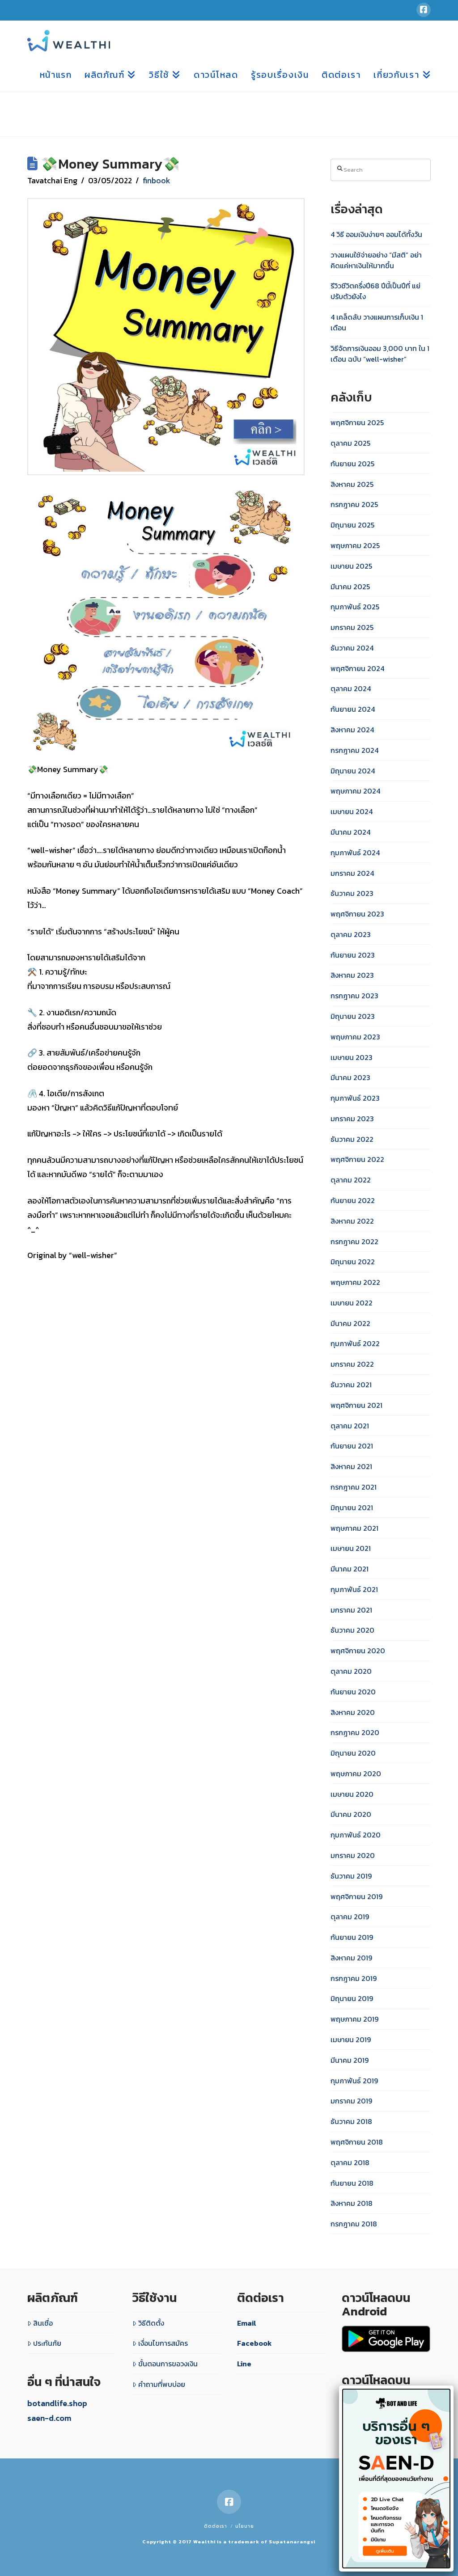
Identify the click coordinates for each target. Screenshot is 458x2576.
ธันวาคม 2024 (352, 648)
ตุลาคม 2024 (351, 688)
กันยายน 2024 (353, 709)
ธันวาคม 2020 (352, 1630)
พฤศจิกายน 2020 (358, 1651)
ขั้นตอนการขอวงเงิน (168, 2364)
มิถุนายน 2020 (353, 1753)
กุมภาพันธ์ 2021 (354, 1589)
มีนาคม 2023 (350, 1077)
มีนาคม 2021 (350, 1569)
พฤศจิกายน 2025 (357, 422)
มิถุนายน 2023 (353, 1016)
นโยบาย (245, 2526)
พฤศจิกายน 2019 (356, 1896)
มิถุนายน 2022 (353, 1262)
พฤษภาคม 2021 (354, 1528)
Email (247, 2323)
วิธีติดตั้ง (151, 2323)
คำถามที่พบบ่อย (162, 2384)
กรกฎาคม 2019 (354, 1978)
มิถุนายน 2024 (353, 771)
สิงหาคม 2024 (352, 730)
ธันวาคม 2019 (351, 1876)
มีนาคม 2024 (350, 832)
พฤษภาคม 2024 (355, 791)
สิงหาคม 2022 (352, 1221)
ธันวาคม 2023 (352, 893)
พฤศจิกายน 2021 (356, 1405)
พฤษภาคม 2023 (355, 1037)
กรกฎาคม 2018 (354, 2224)
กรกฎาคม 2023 (354, 996)
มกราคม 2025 (352, 627)
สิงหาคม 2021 (351, 1466)
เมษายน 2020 (352, 1794)
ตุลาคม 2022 (351, 1180)
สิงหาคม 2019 (351, 1958)
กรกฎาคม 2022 (354, 1242)
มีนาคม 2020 (351, 1814)
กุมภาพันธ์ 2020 (356, 1835)
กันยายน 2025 (352, 464)
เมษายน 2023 (352, 1057)
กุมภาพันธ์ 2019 (354, 2081)
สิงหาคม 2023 (352, 975)
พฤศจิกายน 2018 (357, 2142)
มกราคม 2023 (352, 1119)
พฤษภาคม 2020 (356, 1774)
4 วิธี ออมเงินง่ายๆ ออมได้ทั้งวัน (376, 234)
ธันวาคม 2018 (351, 2121)
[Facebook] (424, 10)
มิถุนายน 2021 (352, 1508)
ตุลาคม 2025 (350, 443)
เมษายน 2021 (351, 1548)
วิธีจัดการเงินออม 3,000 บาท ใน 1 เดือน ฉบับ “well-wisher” (380, 354)
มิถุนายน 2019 (352, 1998)
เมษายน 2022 (352, 1303)
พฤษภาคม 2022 (355, 1282)
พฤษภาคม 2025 (355, 545)
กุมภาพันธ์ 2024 (355, 853)
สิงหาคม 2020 (353, 1712)
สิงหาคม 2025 (352, 484)
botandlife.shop (57, 2403)
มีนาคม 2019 (350, 2060)
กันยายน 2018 (352, 2183)
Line (244, 2364)
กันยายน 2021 (352, 1446)
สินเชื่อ (43, 2323)
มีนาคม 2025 (350, 587)
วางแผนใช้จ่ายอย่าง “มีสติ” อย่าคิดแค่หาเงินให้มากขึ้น (376, 260)
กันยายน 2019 (352, 1937)
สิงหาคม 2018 (352, 2203)
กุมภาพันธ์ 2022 (355, 1343)
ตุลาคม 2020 (351, 1671)
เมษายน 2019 (351, 2040)
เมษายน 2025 (351, 566)
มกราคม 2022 (352, 1364)
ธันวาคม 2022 (352, 1139)
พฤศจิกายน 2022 (357, 1159)
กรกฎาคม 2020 (355, 1732)
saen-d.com (49, 2418)
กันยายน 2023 (353, 955)
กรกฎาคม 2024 (354, 750)
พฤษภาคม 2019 (354, 2019)
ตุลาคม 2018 (350, 2162)
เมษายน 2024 (352, 811)
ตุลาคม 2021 (350, 1426)
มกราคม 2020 (353, 1855)
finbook (156, 180)
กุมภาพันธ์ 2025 (355, 607)
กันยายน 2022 (353, 1200)
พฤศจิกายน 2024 (357, 668)
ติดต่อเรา (216, 2526)
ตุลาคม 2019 (350, 1917)
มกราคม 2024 (352, 873)
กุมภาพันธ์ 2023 (355, 1098)
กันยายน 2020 (353, 1692)
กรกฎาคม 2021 (354, 1487)
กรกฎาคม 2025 (354, 504)
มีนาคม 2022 (350, 1323)
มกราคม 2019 (351, 2101)
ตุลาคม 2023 (351, 934)
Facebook (254, 2343)
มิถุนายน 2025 (352, 525)
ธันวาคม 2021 (351, 1385)
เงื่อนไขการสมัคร (163, 2343)
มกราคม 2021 (351, 1610)
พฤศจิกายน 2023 (357, 914)
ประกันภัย (47, 2343)
